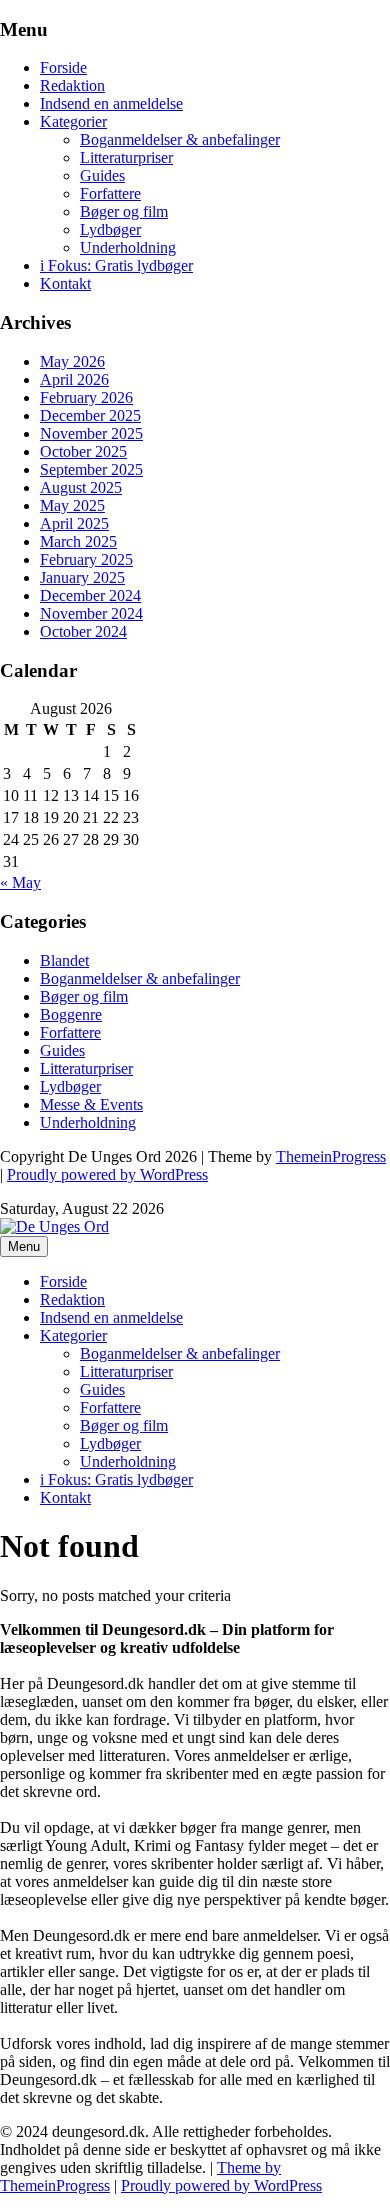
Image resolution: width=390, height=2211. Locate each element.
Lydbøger (110, 229)
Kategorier (73, 121)
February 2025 (86, 559)
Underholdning (128, 247)
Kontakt (65, 283)
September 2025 (91, 469)
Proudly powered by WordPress (107, 1174)
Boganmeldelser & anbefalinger (180, 139)
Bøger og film (124, 211)
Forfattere (110, 193)
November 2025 (91, 433)
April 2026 (74, 379)
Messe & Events (91, 1104)
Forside (63, 67)
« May (20, 882)
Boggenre (71, 1014)
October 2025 (83, 451)
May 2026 (72, 361)
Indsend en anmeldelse (111, 103)
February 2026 (86, 397)
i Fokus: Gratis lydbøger (116, 265)
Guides (102, 175)
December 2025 (90, 415)
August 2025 (81, 487)
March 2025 (78, 541)
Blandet (64, 960)
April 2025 (74, 523)
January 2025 (82, 577)
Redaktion (72, 85)
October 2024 (83, 631)
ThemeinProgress (331, 1156)
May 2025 (72, 505)
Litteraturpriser (126, 157)
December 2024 (90, 595)
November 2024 (91, 613)
